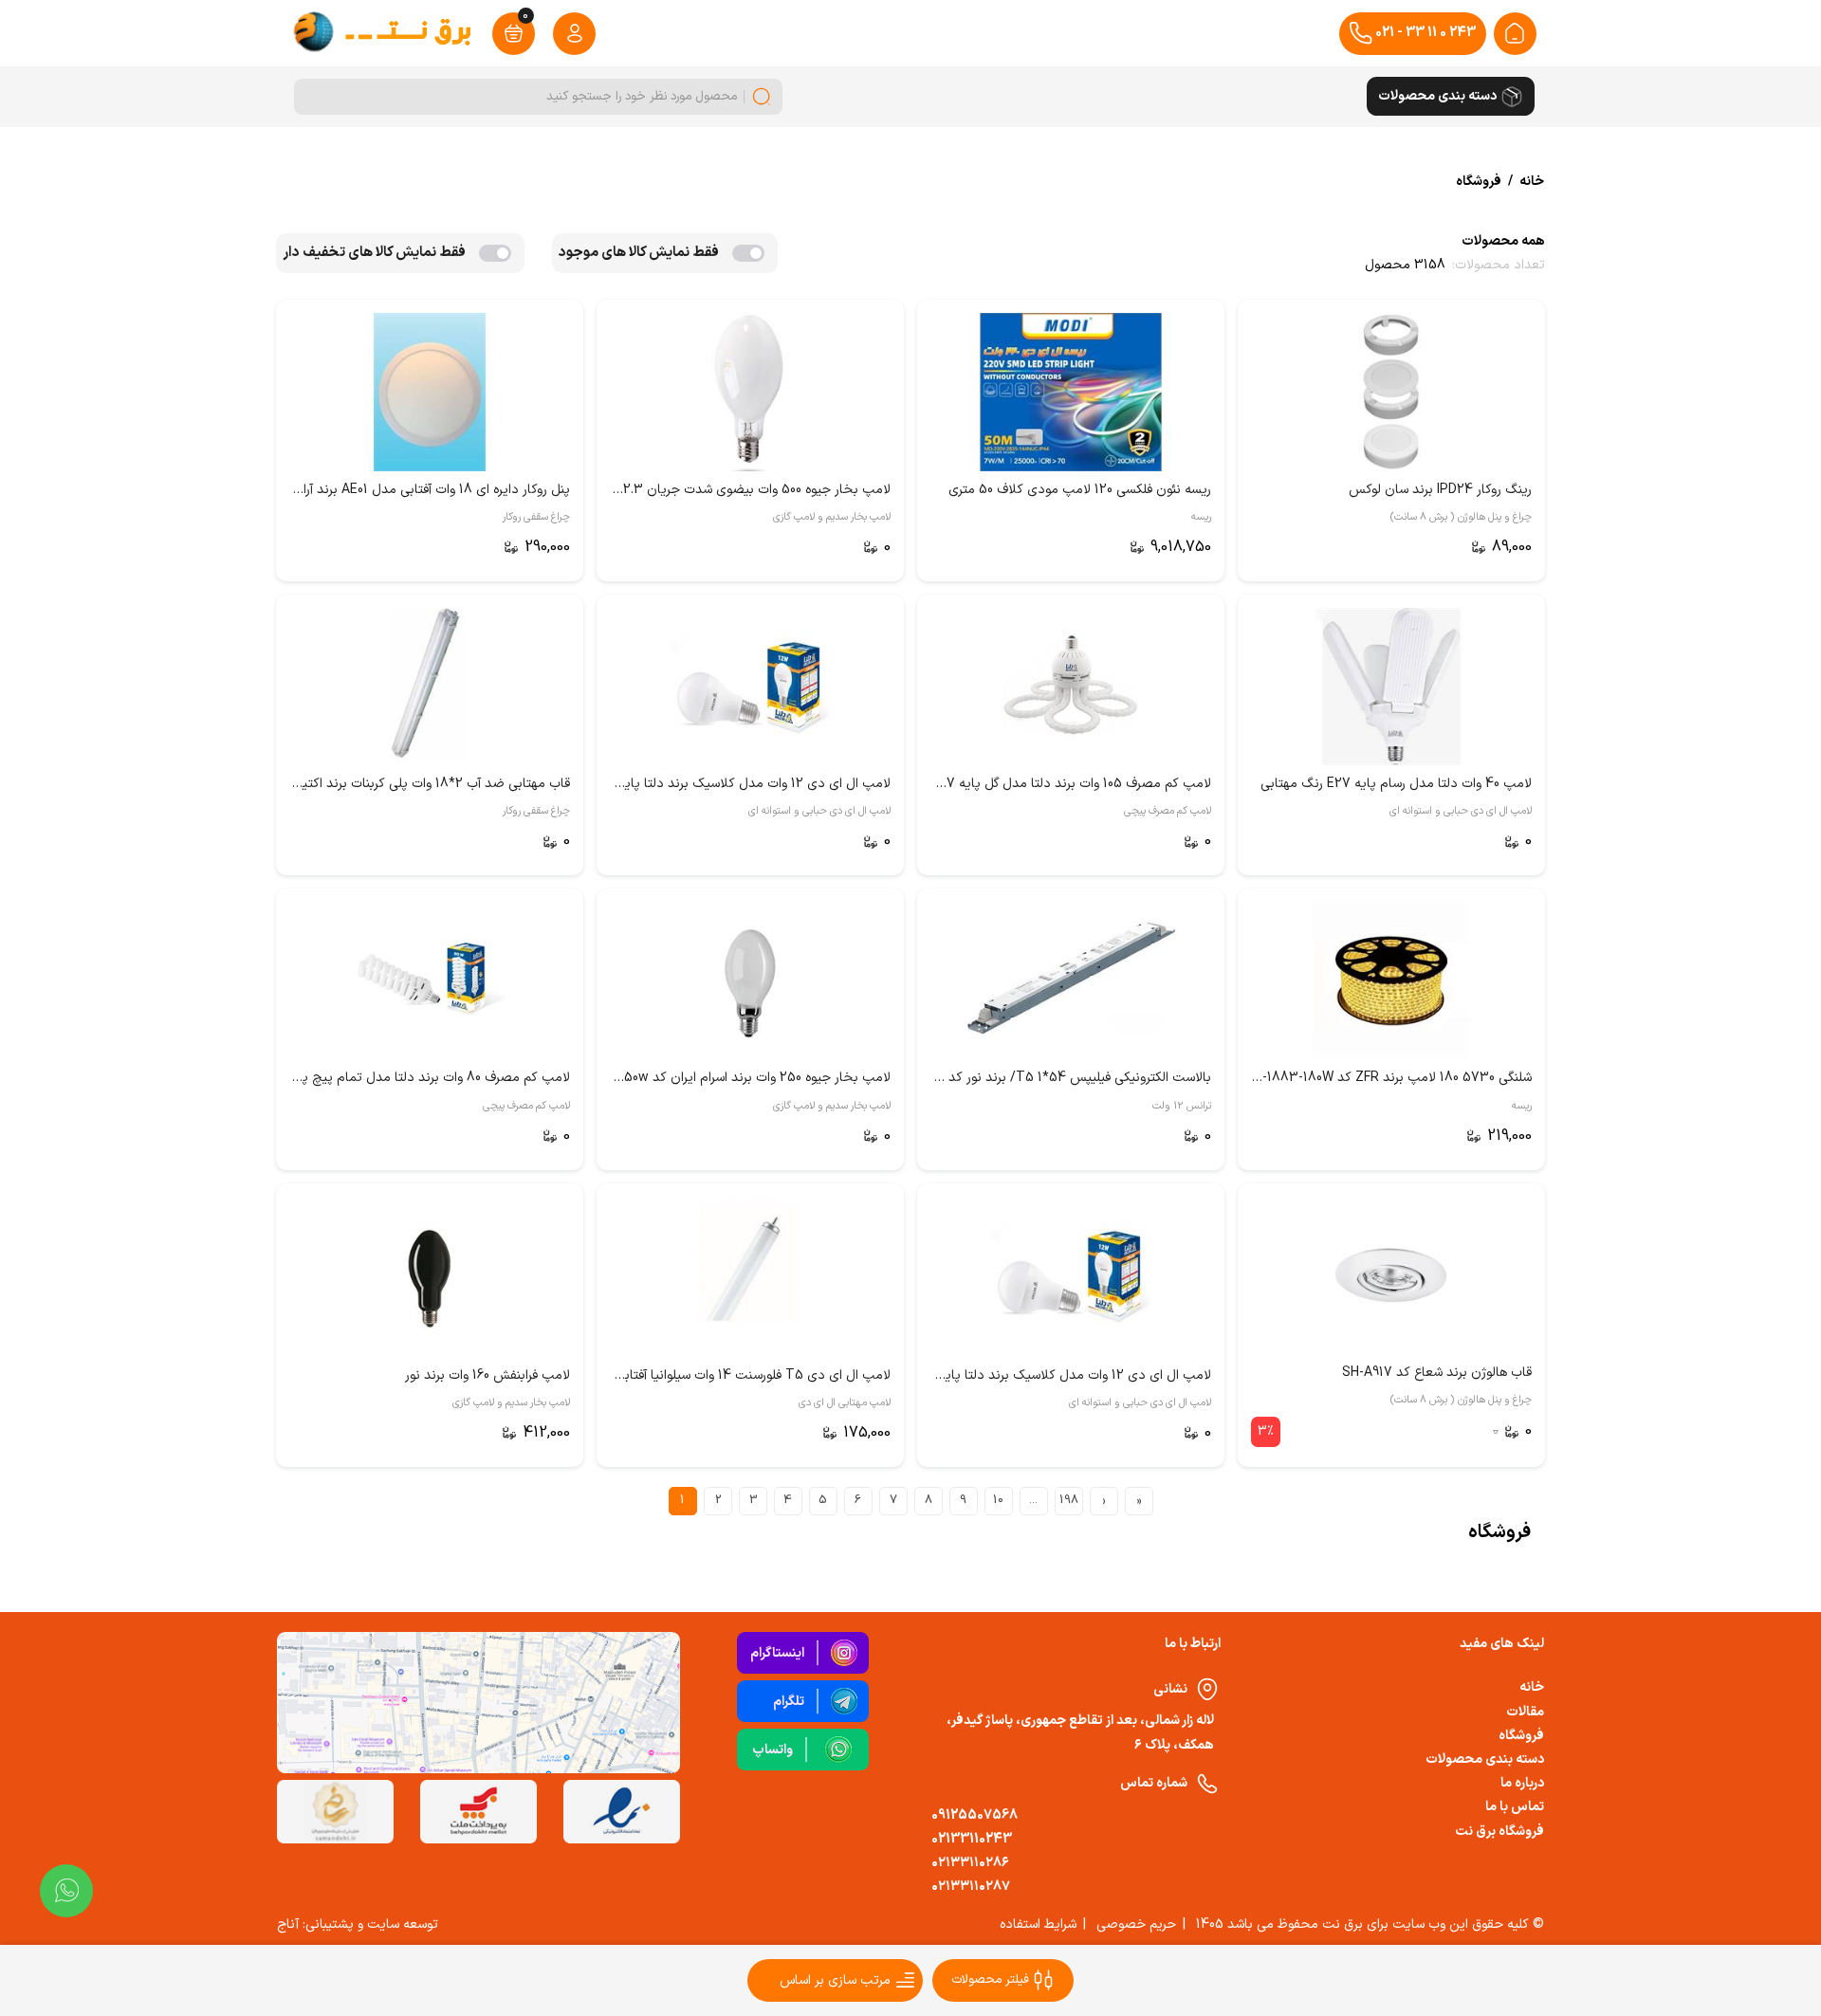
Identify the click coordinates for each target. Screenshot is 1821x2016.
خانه (1532, 1687)
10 (998, 1500)
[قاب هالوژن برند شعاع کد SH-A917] (1391, 1275)
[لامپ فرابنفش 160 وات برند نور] (430, 1275)
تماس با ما (1515, 1807)
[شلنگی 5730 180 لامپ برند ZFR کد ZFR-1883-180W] (1391, 981)
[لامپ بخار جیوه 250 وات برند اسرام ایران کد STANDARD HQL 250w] (750, 981)
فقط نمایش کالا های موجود (639, 253)
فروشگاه (1521, 1736)
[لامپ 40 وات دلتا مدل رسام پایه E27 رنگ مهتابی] (1391, 687)
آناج (288, 1924)
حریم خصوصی (1136, 1924)
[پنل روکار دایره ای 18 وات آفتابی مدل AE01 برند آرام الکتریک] (430, 392)
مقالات (1525, 1712)
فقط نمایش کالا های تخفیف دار (374, 253)
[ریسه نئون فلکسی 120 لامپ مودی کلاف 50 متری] (1071, 392)
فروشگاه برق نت (1499, 1832)
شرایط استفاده (1038, 1924)
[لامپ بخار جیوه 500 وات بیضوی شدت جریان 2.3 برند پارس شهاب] (750, 392)
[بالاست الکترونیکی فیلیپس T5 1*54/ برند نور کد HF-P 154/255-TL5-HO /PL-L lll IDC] (1071, 981)
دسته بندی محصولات (1485, 1759)
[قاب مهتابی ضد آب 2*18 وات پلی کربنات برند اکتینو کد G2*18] (430, 687)
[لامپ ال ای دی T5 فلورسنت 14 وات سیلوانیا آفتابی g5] (750, 1275)
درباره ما (1522, 1783)
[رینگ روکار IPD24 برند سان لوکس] (1391, 392)
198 (1069, 1500)
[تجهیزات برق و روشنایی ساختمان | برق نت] (1515, 33)
